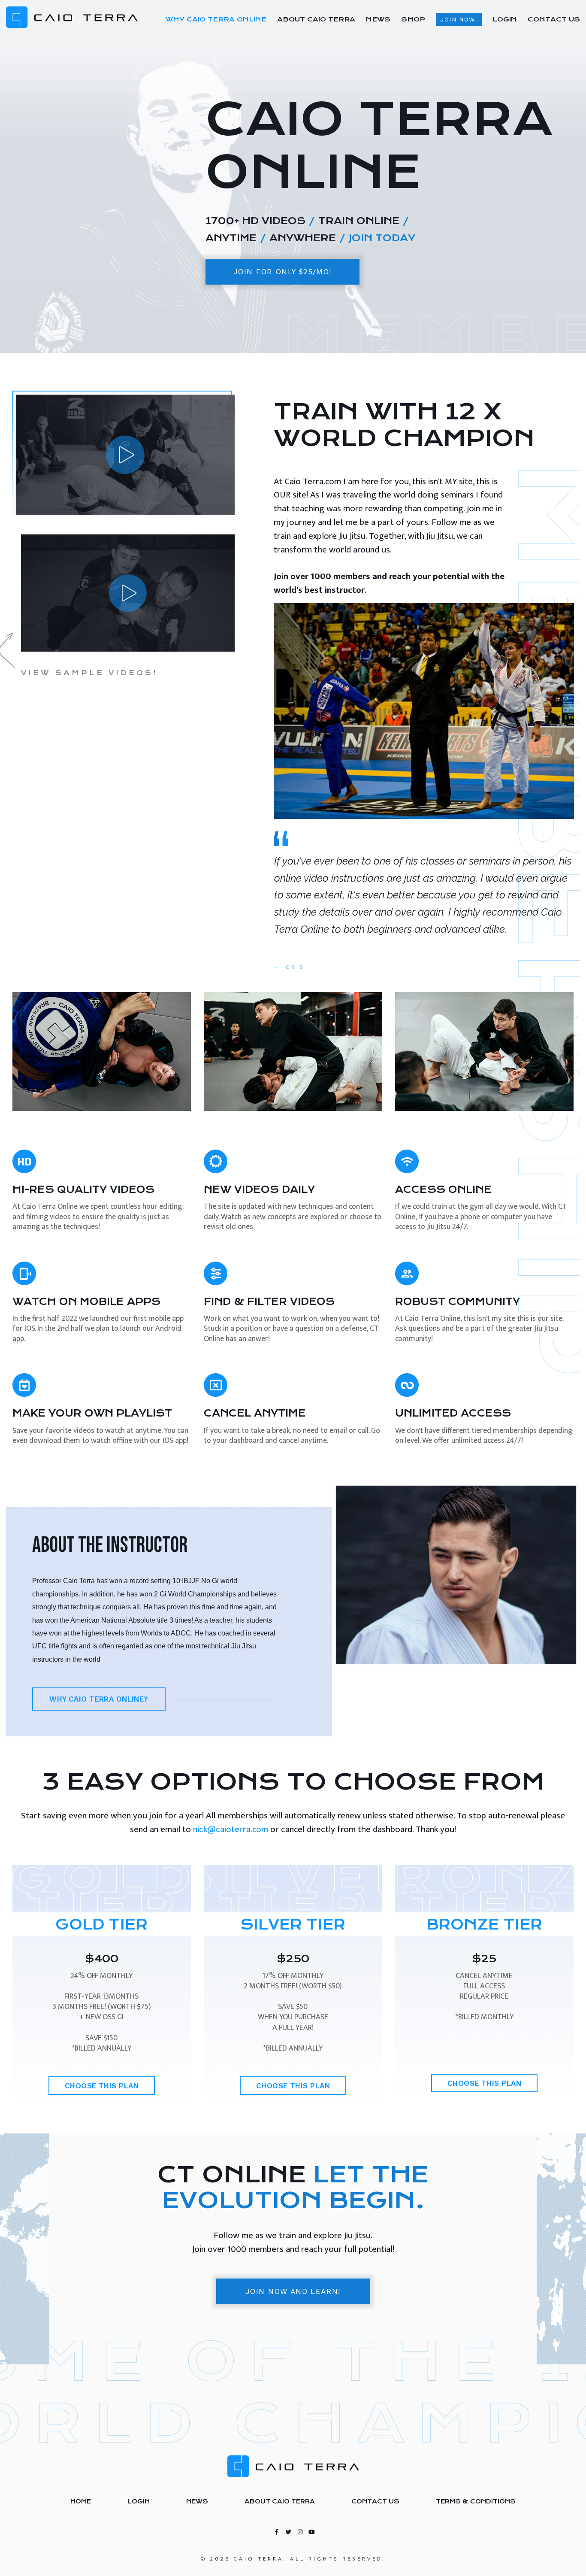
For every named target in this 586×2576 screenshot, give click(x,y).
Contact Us (375, 2501)
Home (81, 2501)
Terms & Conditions (476, 2501)
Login (139, 2501)
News (197, 2501)
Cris (296, 967)
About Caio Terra (280, 2501)
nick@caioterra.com (231, 1829)
